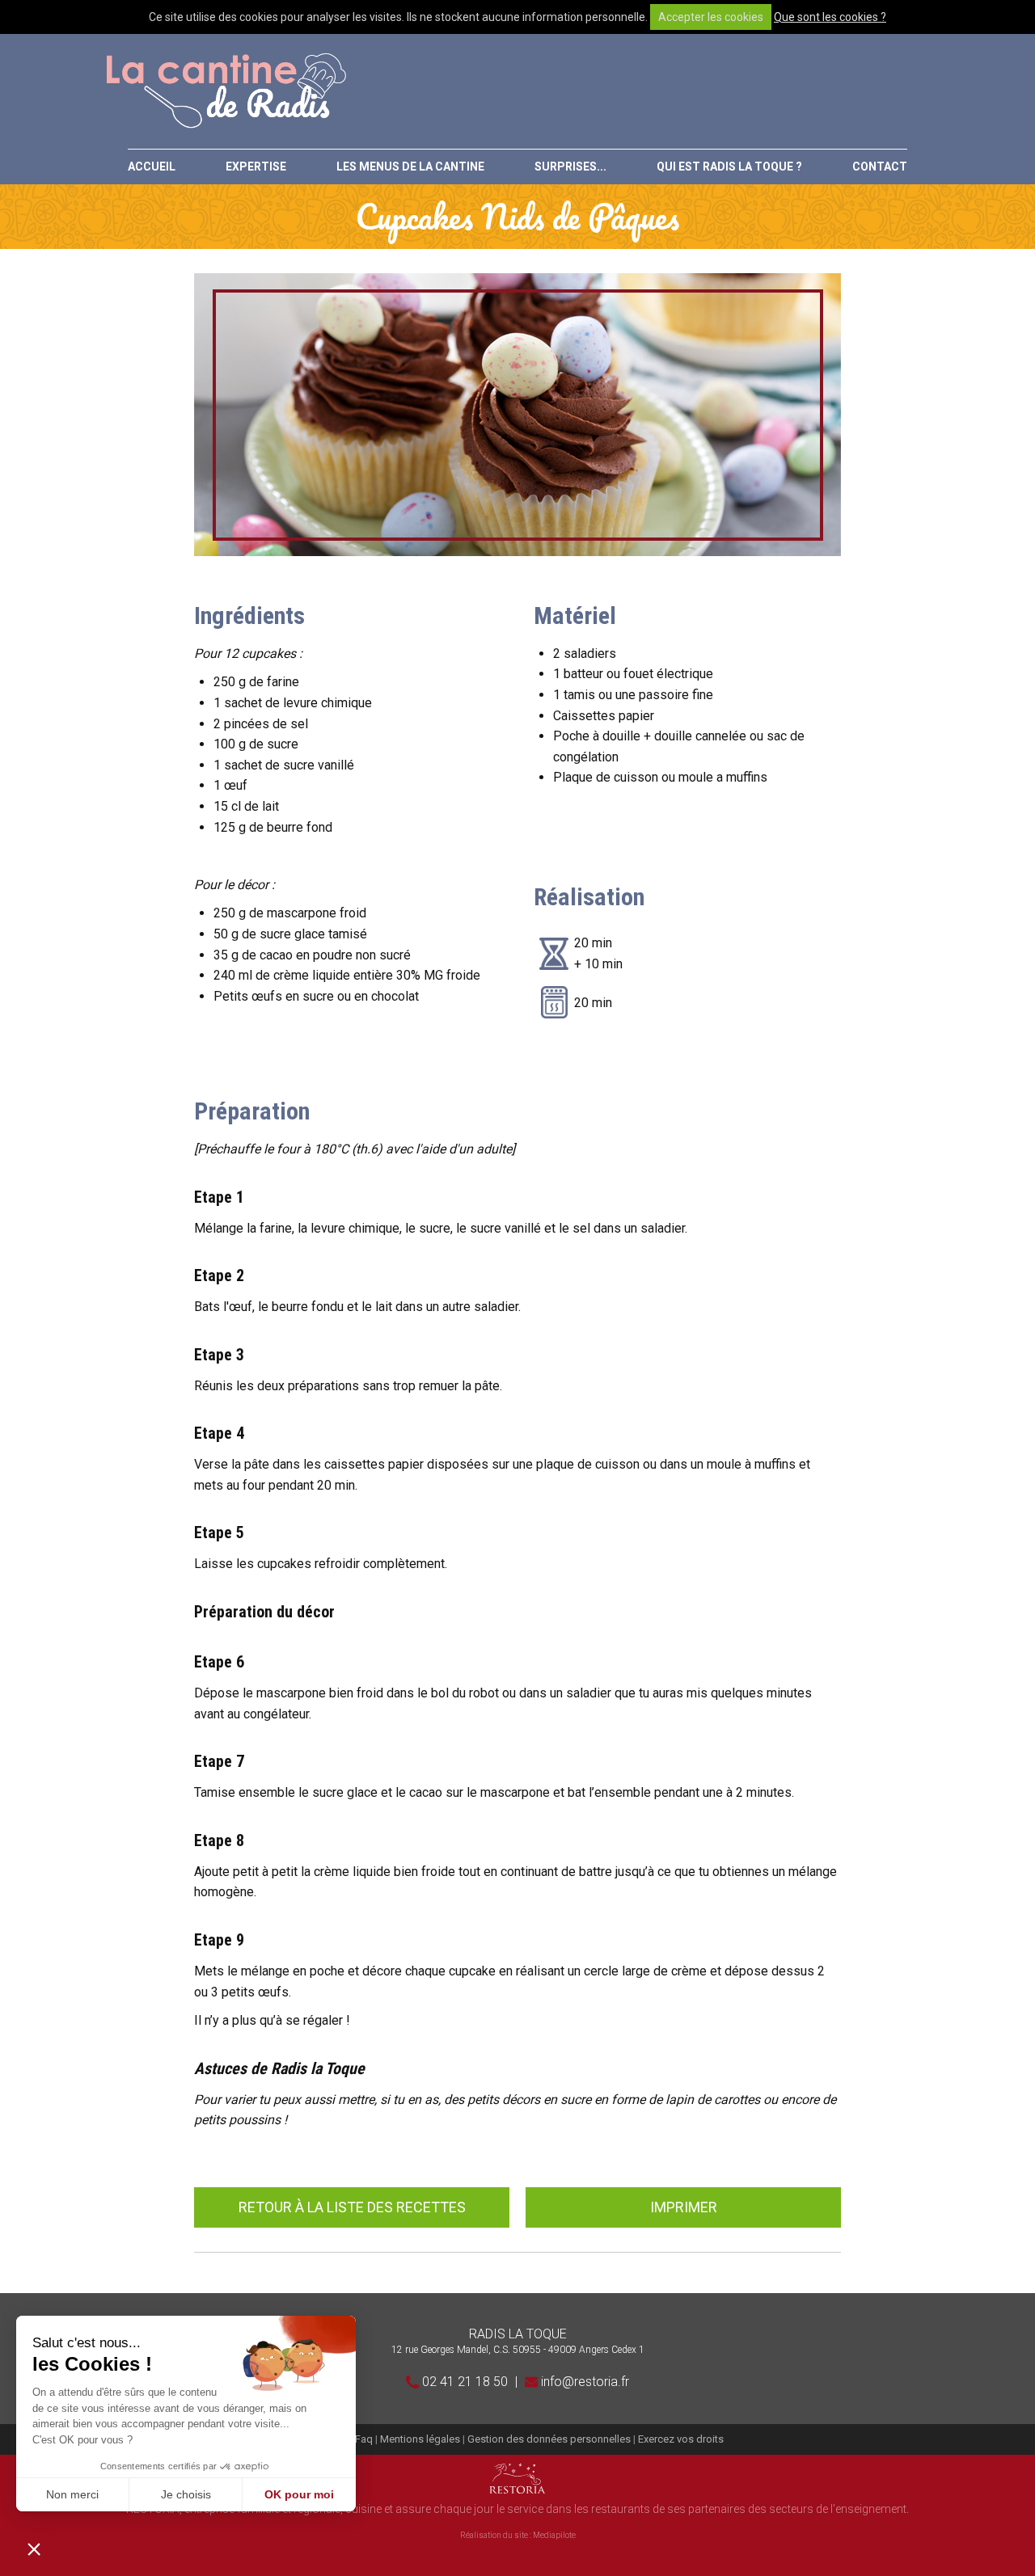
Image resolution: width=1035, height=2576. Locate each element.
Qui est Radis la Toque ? (729, 167)
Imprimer (684, 2207)
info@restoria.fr (583, 2382)
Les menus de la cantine (410, 167)
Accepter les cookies (711, 17)
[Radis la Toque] (225, 91)
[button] (34, 2549)
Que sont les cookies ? (830, 17)
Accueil (152, 167)
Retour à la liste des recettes (352, 2207)
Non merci (72, 2494)
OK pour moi (299, 2494)
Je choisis (186, 2494)
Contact (880, 167)
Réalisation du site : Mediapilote (518, 2535)
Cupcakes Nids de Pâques (517, 217)
